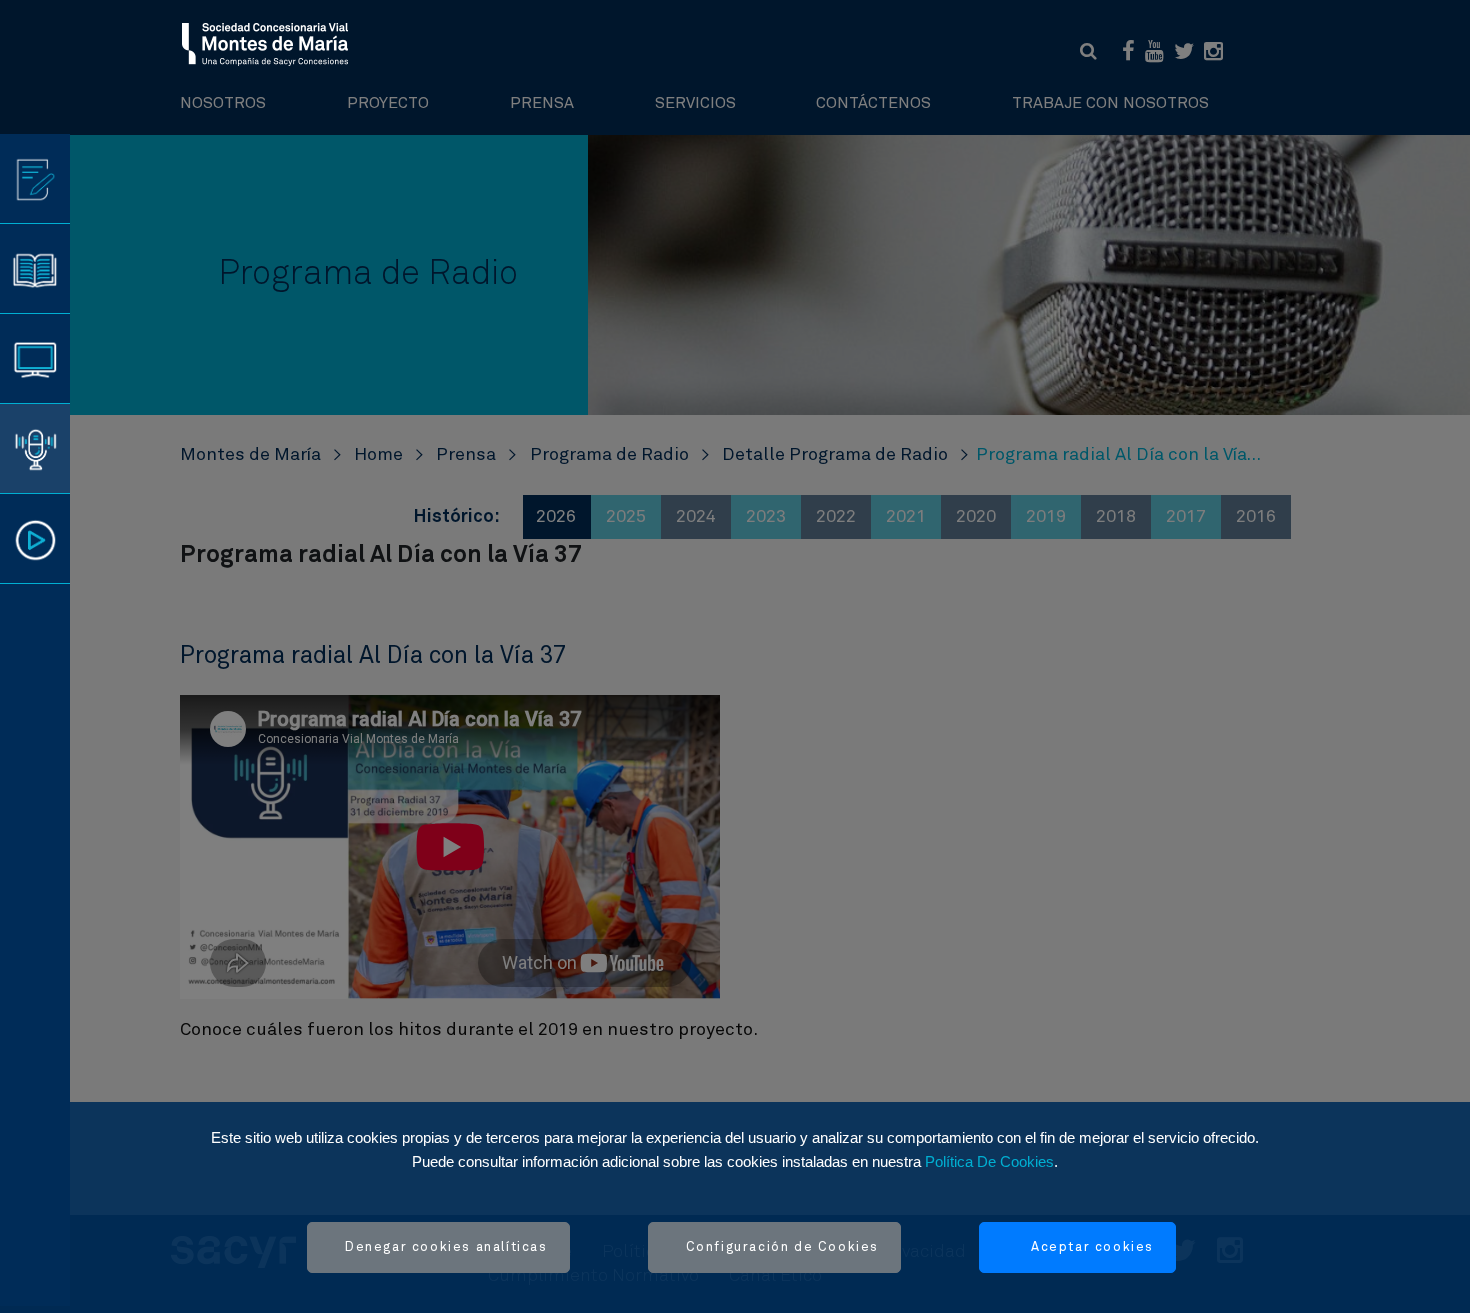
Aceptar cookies (1092, 1247)
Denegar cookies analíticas (446, 1247)
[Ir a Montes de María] (266, 43)
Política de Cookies (989, 1161)
